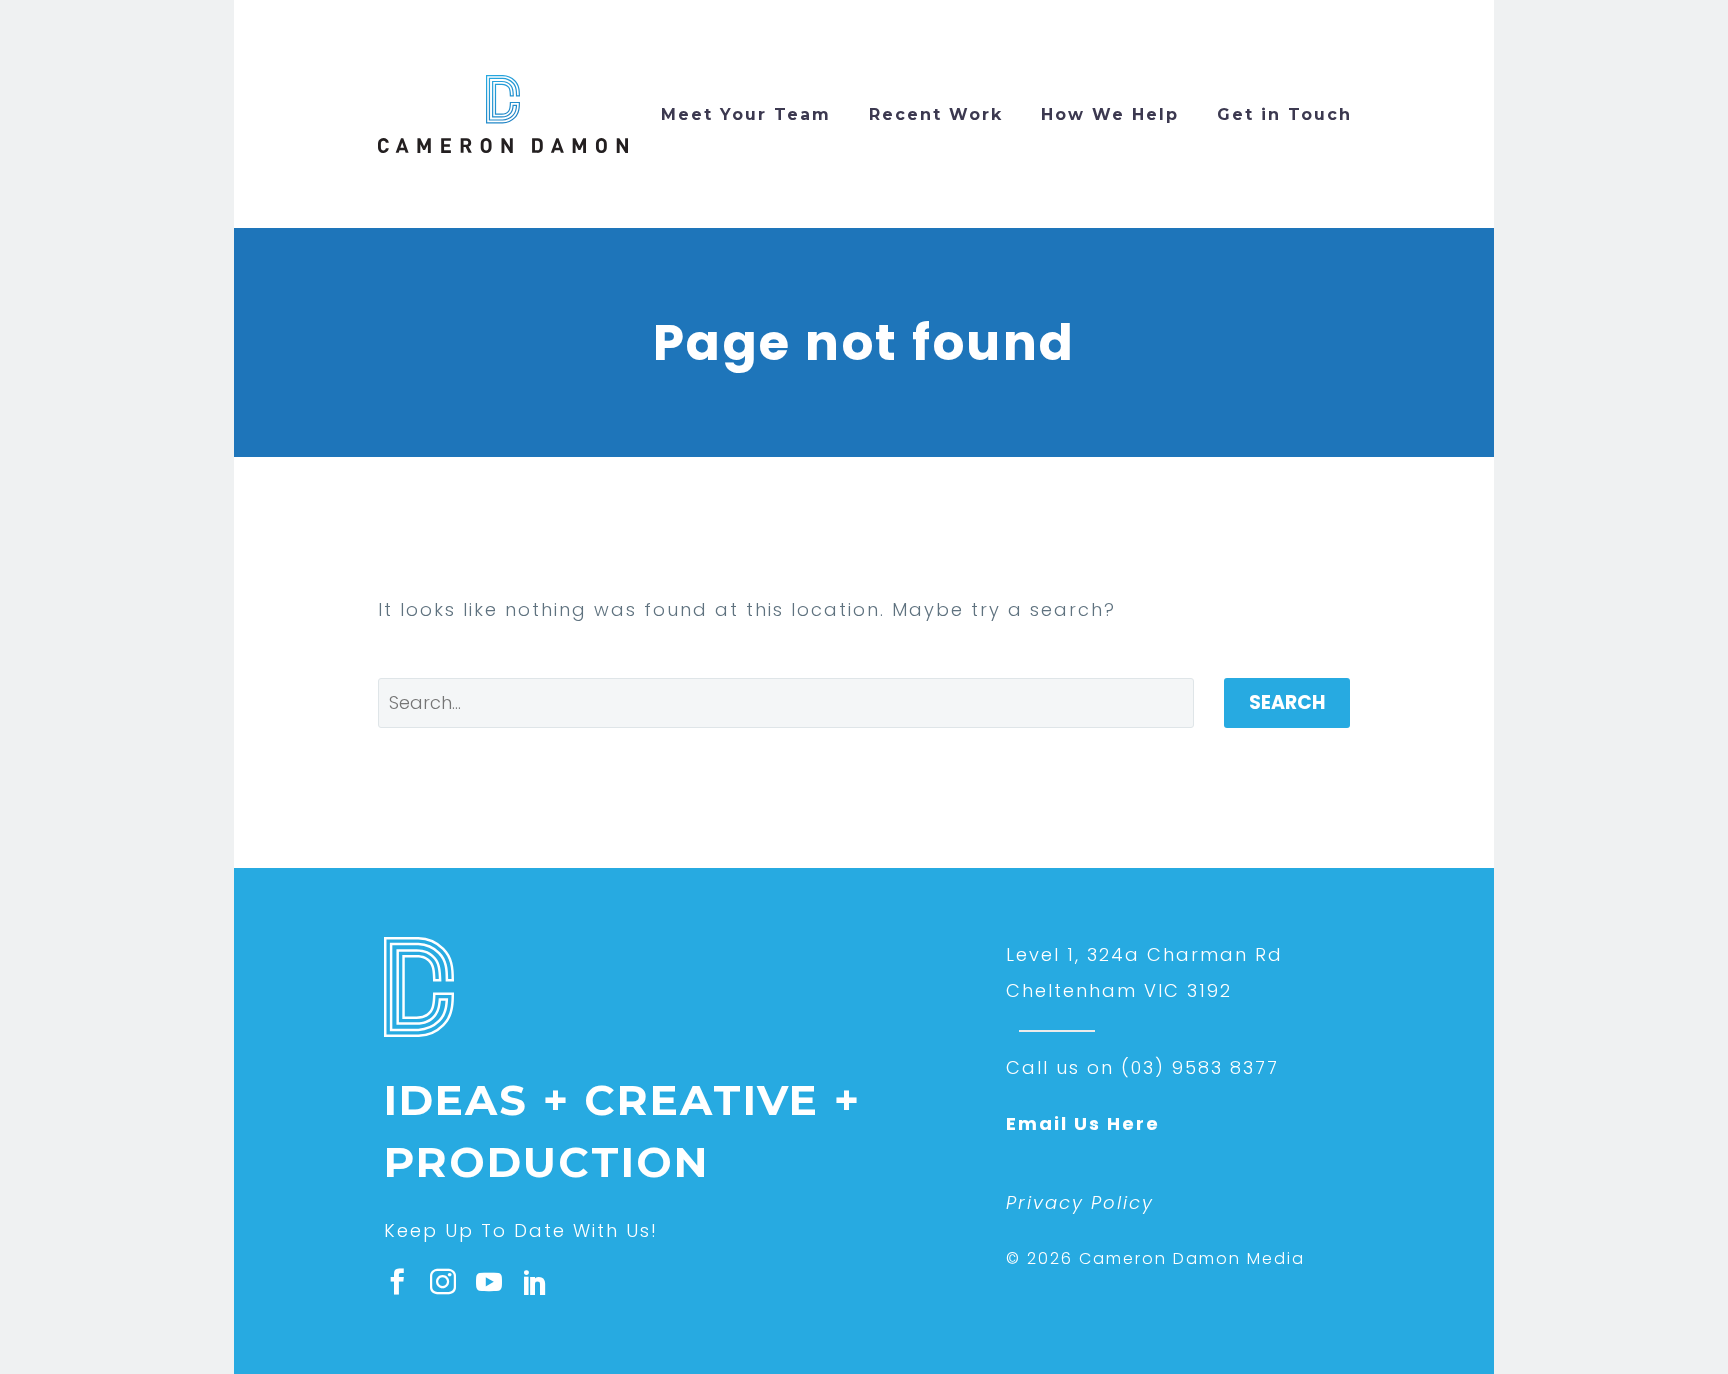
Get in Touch (1284, 114)
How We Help (1110, 114)
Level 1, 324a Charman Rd (1144, 954)
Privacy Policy (1080, 1202)
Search (1287, 702)
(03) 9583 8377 (1200, 1067)
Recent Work (936, 114)
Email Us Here (1083, 1123)
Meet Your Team (746, 114)
